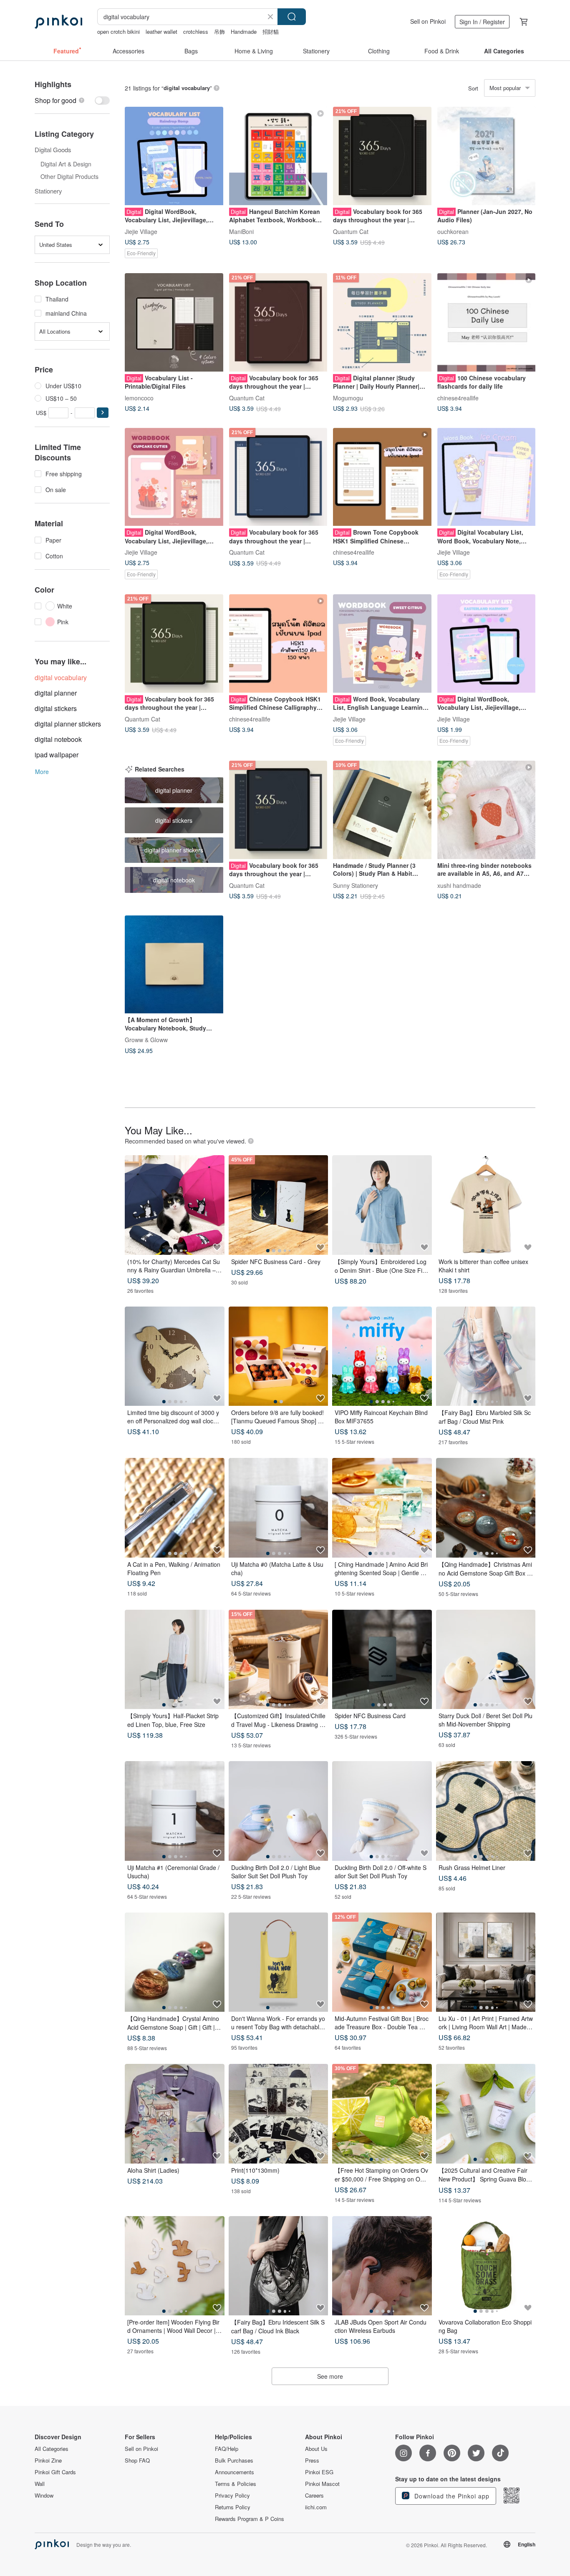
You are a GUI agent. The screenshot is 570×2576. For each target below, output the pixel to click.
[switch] (72, 100)
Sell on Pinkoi (428, 21)
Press (312, 2460)
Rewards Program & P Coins (250, 2519)
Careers (314, 2496)
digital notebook (58, 739)
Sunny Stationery (356, 885)
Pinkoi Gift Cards (55, 2472)
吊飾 (219, 31)
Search (292, 17)
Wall (40, 2484)
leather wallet (161, 31)
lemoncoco (139, 397)
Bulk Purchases (234, 2460)
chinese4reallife (458, 397)
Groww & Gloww (146, 1040)
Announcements (235, 2472)
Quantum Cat (351, 231)
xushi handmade (459, 885)
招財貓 (271, 31)
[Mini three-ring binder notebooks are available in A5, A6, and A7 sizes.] (487, 810)
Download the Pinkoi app (451, 2496)
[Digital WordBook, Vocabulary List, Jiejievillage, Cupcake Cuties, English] (174, 477)
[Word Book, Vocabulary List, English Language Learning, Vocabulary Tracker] (382, 643)
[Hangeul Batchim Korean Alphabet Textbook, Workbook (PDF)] (278, 156)
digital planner (56, 693)
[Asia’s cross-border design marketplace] (58, 22)
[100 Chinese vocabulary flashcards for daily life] (487, 322)
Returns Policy (233, 2507)
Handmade (244, 31)
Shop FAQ (137, 2460)
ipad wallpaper (57, 755)
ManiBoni (241, 231)
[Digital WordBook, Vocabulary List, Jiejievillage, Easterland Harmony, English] (487, 643)
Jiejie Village (141, 231)
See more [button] (330, 2376)
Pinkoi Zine (48, 2460)
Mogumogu (348, 397)
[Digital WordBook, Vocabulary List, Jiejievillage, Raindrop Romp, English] (174, 156)
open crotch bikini (119, 31)
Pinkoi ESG (319, 2472)
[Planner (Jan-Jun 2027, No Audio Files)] (487, 156)
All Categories (52, 2449)
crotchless (196, 31)
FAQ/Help (227, 2449)
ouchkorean (453, 231)
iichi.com (316, 2507)
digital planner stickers (68, 724)
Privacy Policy (232, 2496)
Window (44, 2496)
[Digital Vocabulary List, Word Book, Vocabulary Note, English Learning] (487, 477)
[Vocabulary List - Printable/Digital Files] (174, 322)
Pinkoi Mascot (322, 2484)
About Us (316, 2449)
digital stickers (56, 708)
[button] (103, 413)
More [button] (42, 772)
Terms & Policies (236, 2484)
